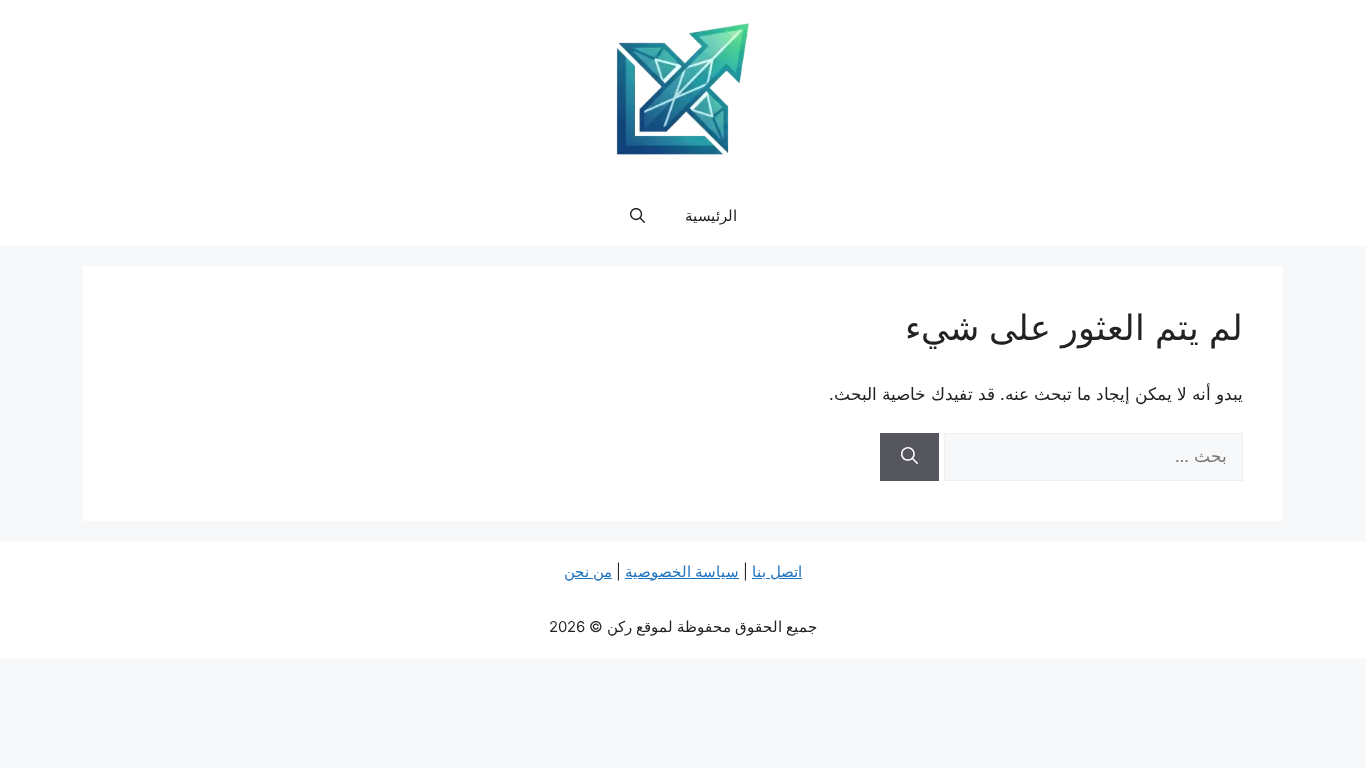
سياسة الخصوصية (682, 571)
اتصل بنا (777, 571)
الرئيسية (711, 215)
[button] (637, 216)
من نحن (588, 571)
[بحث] (909, 457)
